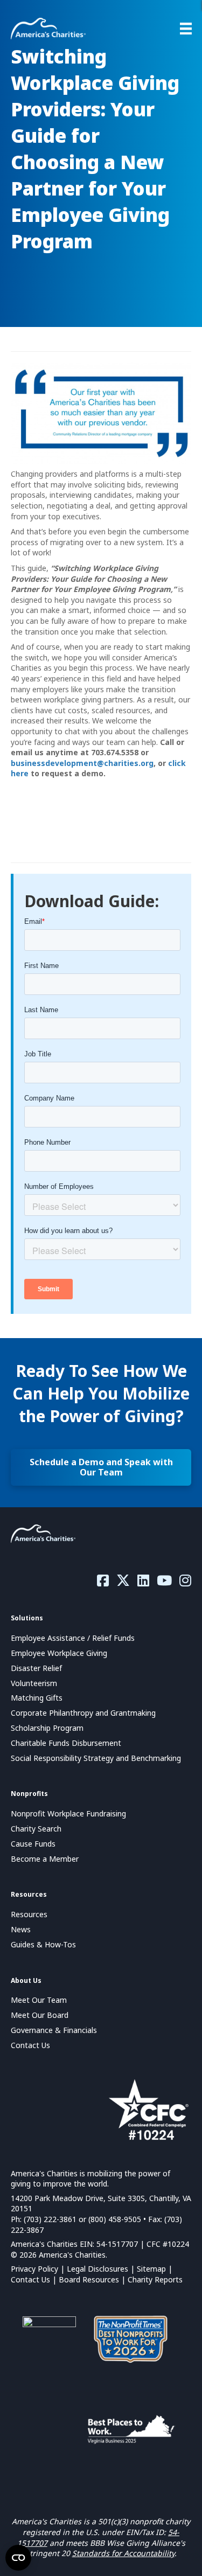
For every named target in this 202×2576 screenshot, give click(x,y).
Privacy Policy (34, 2269)
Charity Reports (155, 2279)
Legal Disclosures (97, 2269)
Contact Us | (35, 2279)
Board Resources (89, 2279)
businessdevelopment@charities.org (82, 763)
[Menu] (186, 29)
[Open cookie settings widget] (18, 2558)
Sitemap (151, 2269)
